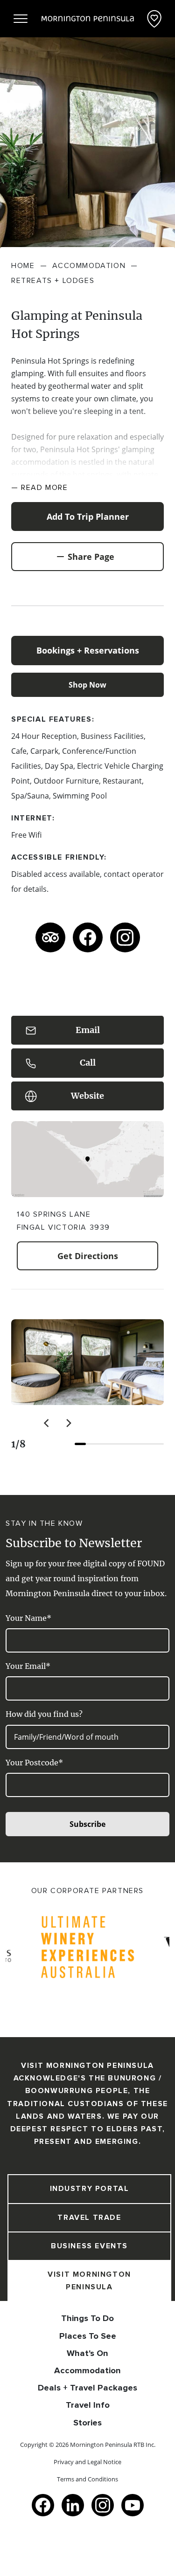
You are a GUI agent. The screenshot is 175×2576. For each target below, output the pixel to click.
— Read (40, 488)
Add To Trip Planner (88, 517)
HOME (23, 266)
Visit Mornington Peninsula (89, 2281)
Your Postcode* (34, 1763)
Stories (87, 2423)
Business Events (89, 2246)
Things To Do (87, 2318)
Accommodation (87, 2370)
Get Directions (88, 1256)
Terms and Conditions (87, 2479)
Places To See (88, 2336)
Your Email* (28, 1666)
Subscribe (87, 1824)
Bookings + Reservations (88, 650)
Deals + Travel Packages (87, 2388)
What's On (87, 2353)
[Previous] (47, 1423)
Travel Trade (89, 2218)
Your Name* (28, 1618)
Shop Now (87, 685)
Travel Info (88, 2405)
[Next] (68, 1423)
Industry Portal (90, 2189)
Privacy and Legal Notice (87, 2462)
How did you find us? (44, 1714)
